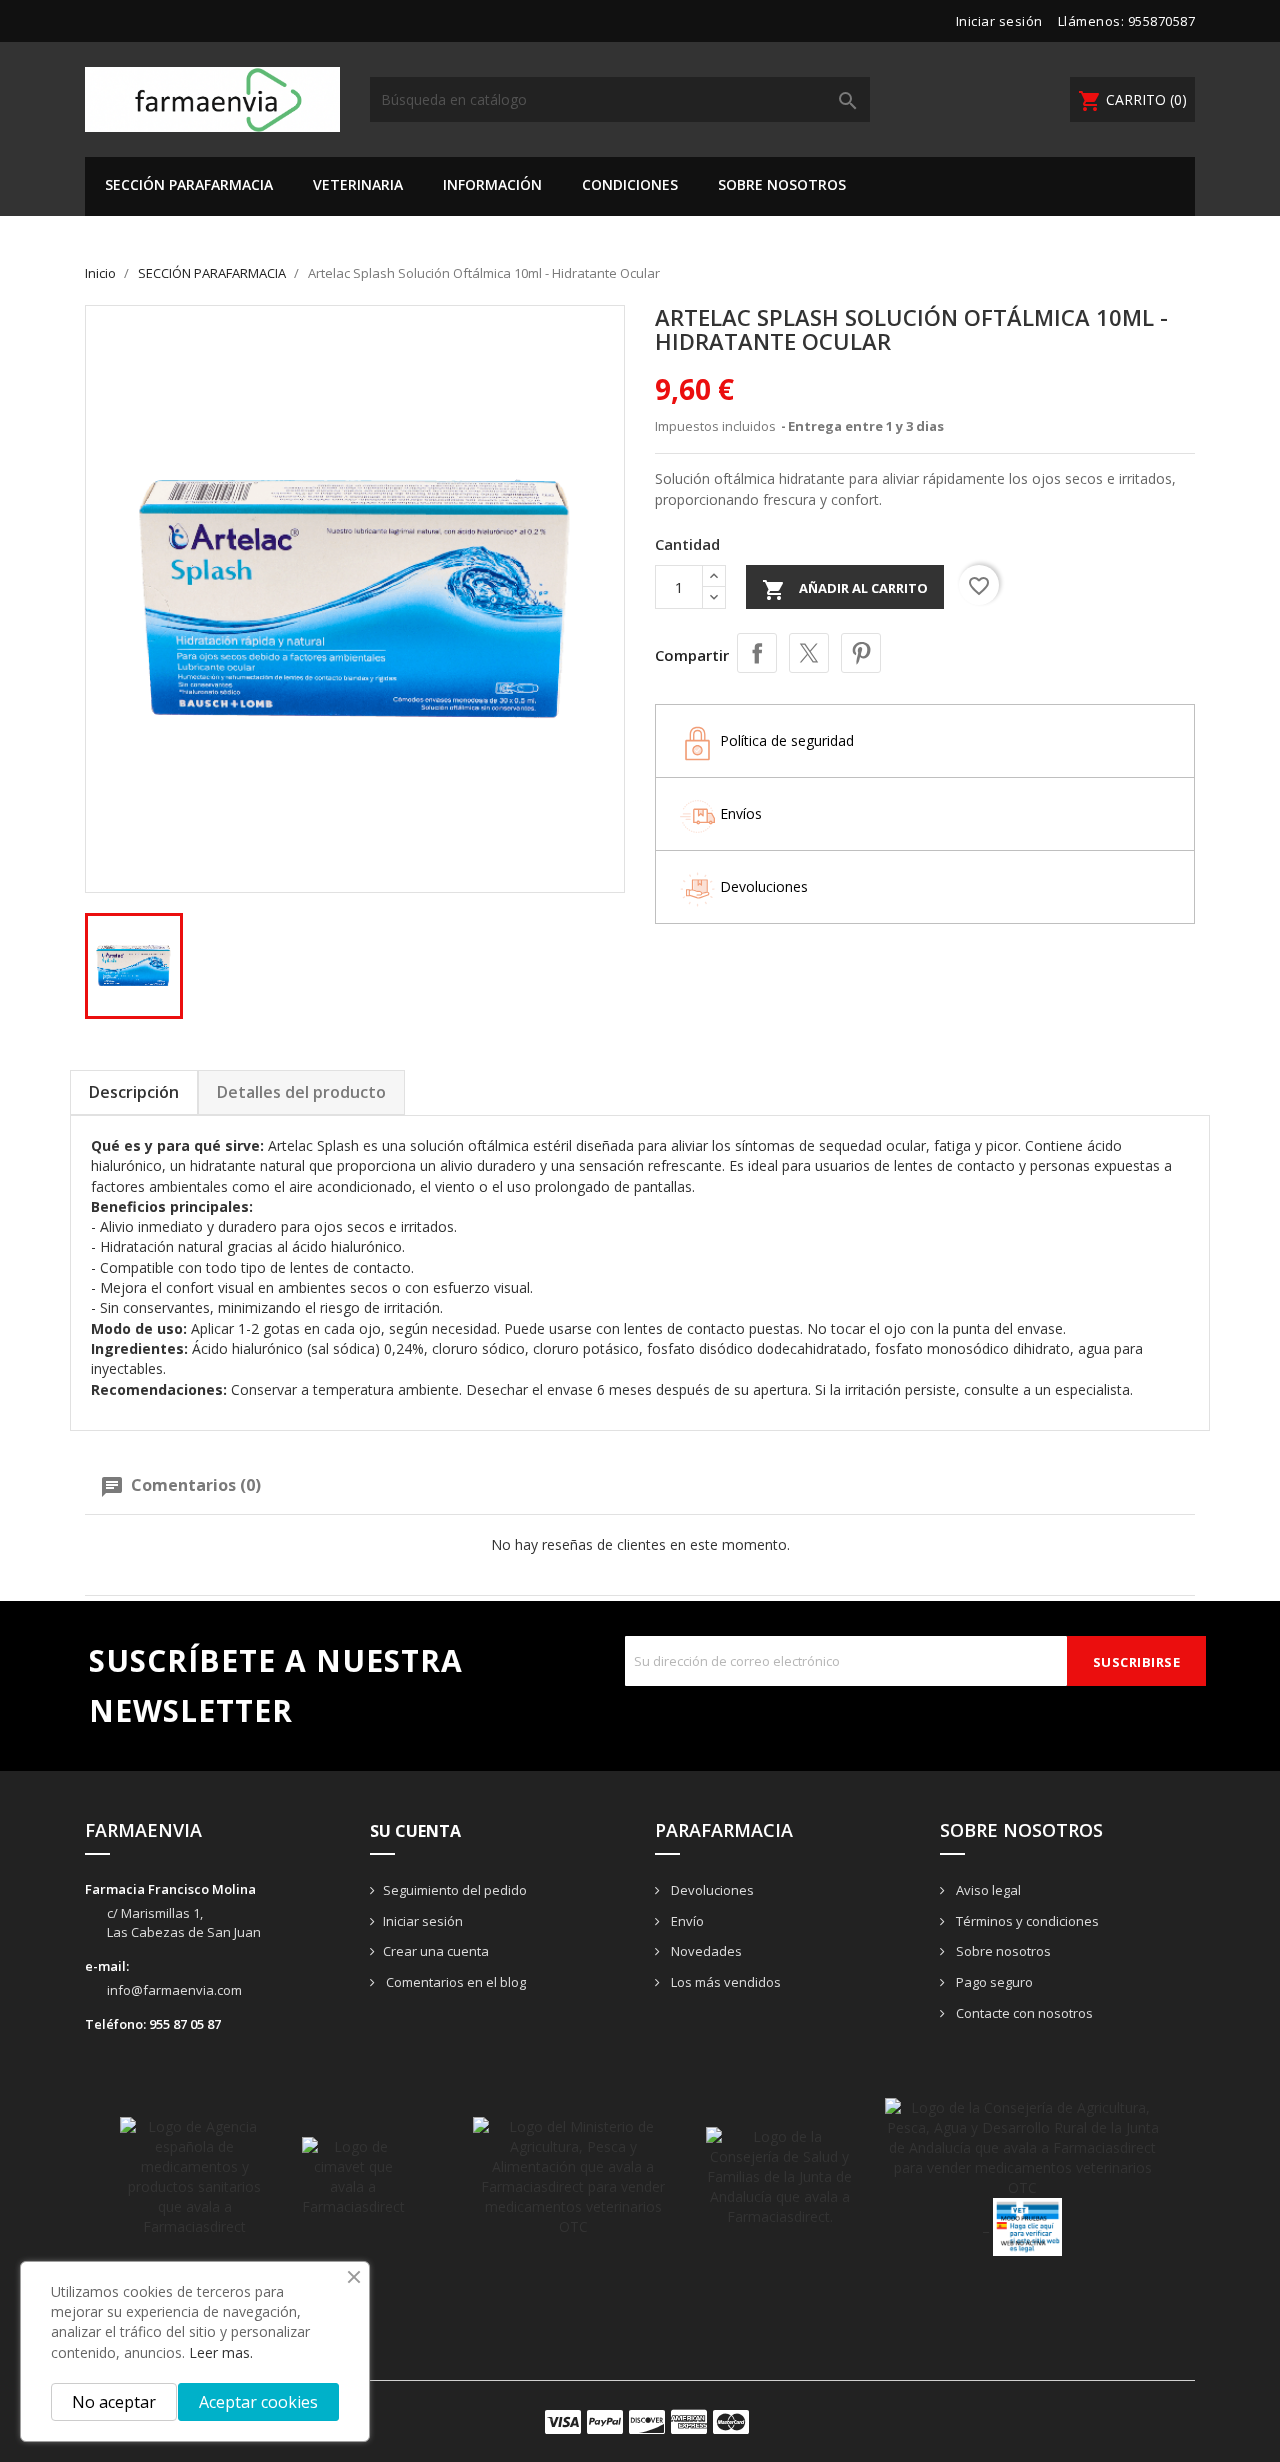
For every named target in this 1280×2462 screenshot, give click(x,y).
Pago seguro (993, 1982)
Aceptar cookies (258, 2402)
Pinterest (861, 653)
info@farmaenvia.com (174, 1990)
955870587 (1162, 21)
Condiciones (630, 184)
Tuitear (809, 653)
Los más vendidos (724, 1982)
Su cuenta (415, 1831)
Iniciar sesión (423, 1921)
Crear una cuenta (436, 1951)
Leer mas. (221, 2352)
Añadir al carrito (845, 590)
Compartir (757, 653)
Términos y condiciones (1026, 1921)
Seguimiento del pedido (455, 1890)
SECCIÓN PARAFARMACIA (189, 184)
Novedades (705, 1951)
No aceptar (114, 2402)
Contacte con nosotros (1023, 2013)
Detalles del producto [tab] (301, 1092)
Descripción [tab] (134, 1092)
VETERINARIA (358, 184)
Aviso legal (987, 1890)
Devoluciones (711, 1890)
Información (492, 184)
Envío (686, 1921)
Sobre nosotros (782, 184)
